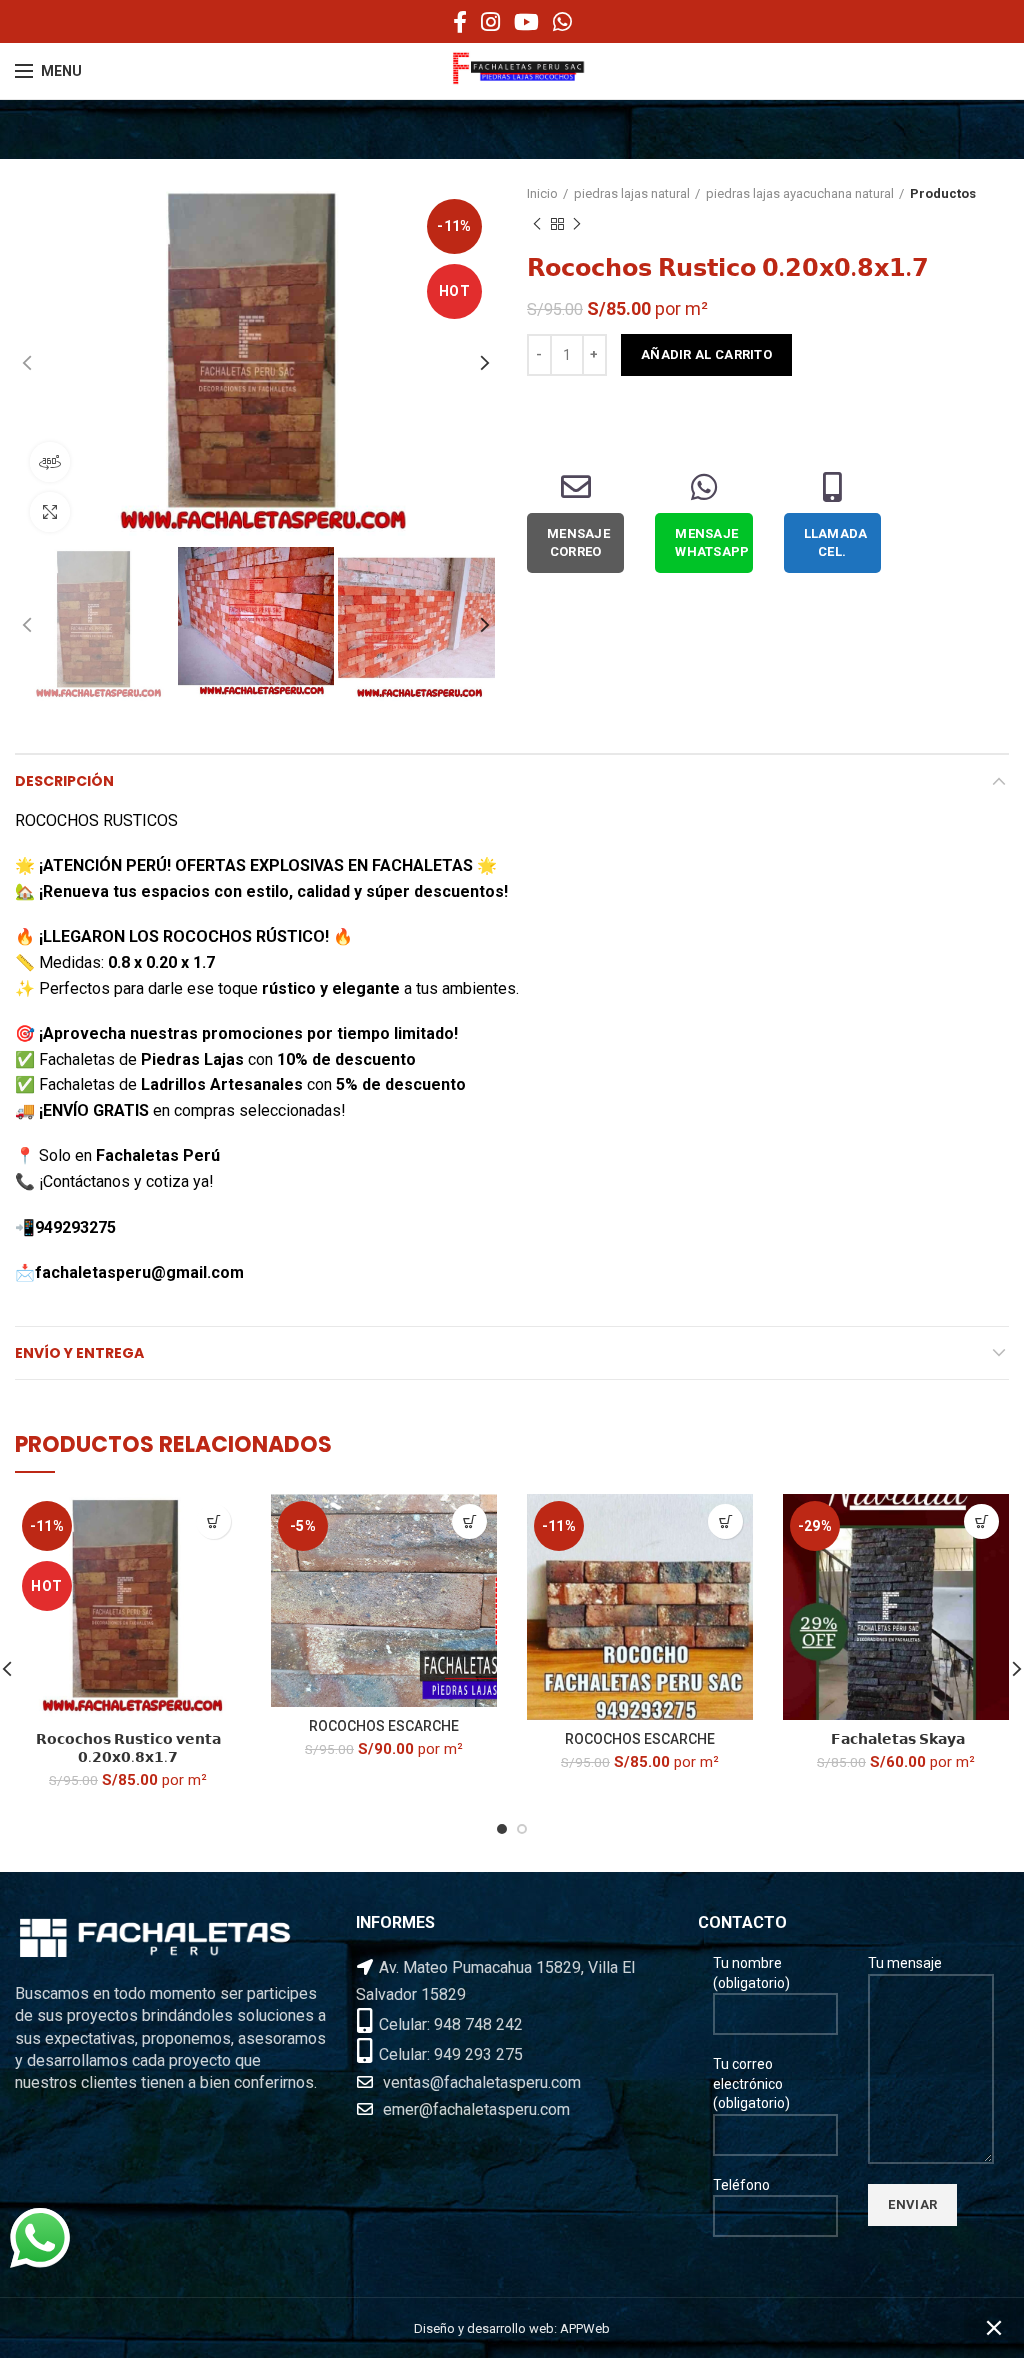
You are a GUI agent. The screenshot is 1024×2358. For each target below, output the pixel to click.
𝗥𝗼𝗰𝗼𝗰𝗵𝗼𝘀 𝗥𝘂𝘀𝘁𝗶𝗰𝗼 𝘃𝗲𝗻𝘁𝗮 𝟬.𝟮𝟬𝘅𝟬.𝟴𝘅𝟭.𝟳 (128, 1748)
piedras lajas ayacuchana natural (800, 193)
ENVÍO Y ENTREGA (79, 1353)
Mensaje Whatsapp (712, 542)
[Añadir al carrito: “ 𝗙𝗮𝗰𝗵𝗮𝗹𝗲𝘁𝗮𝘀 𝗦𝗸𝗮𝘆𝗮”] (981, 1521)
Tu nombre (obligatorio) (751, 1973)
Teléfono (741, 2185)
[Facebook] (460, 22)
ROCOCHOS (207, 936)
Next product (577, 224)
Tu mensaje (905, 1963)
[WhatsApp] (562, 22)
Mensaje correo (578, 542)
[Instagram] (490, 22)
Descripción (64, 781)
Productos (943, 193)
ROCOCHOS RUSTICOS (98, 820)
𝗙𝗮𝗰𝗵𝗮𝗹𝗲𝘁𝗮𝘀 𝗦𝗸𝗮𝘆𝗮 (896, 1739)
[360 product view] (50, 462)
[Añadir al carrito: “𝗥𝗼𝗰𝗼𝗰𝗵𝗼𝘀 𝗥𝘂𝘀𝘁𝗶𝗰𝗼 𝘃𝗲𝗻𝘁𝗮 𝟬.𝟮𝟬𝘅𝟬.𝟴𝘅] (213, 1521)
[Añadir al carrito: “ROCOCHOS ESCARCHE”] (469, 1521)
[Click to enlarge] (50, 512)
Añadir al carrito (706, 354)
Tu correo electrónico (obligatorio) (751, 2083)
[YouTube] (526, 22)
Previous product (537, 224)
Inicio (542, 193)
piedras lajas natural (632, 193)
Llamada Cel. (836, 542)
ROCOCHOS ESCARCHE (384, 1726)
